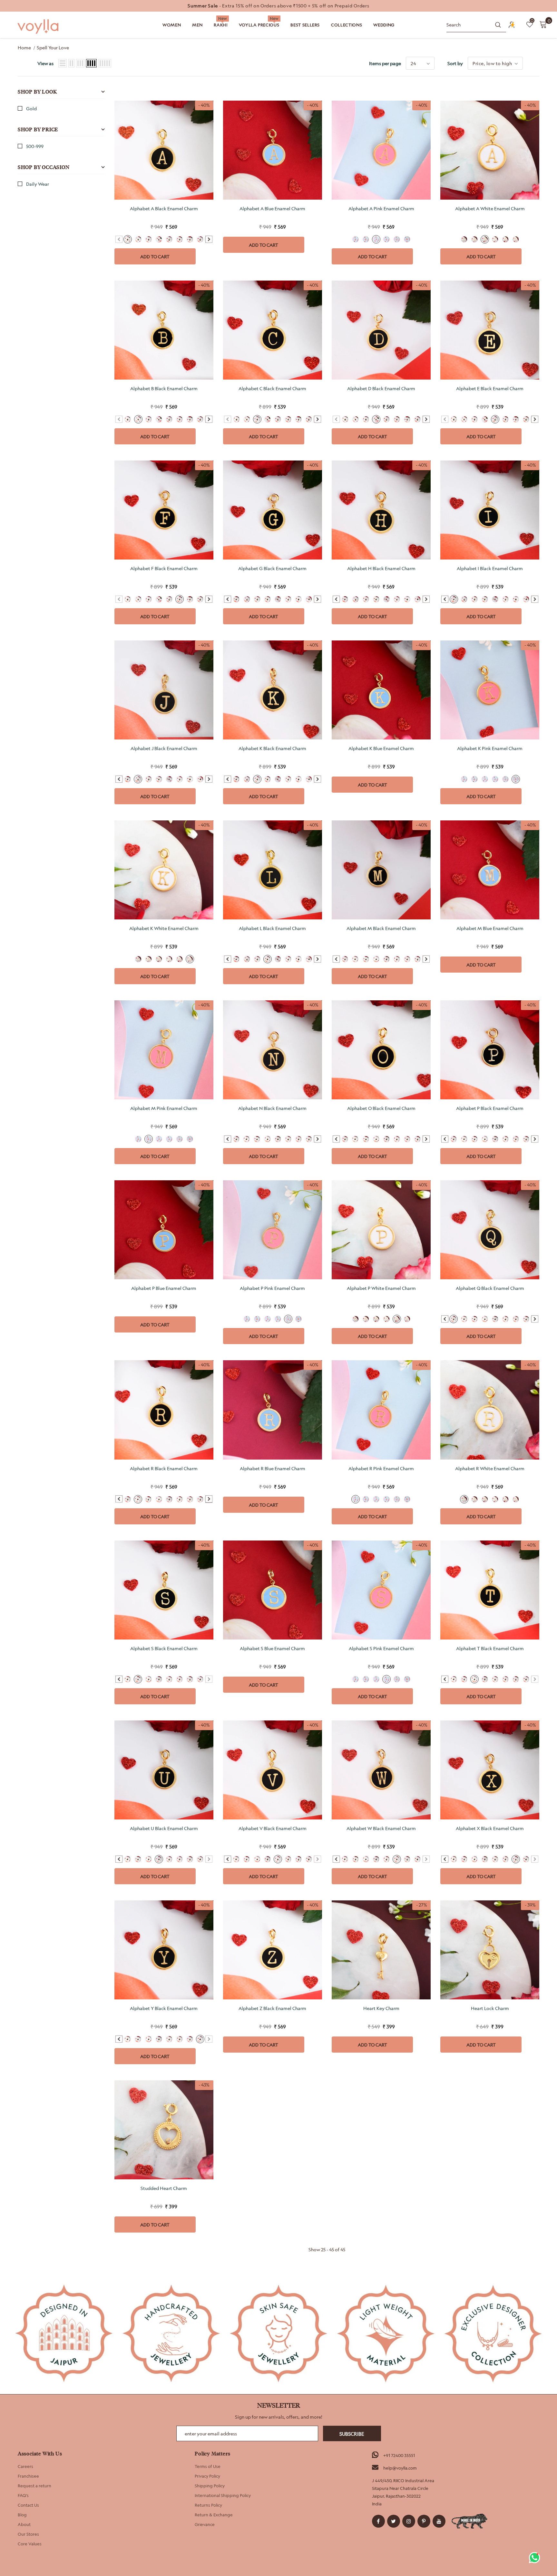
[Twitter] (394, 2521)
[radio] (128, 239)
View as (45, 63)
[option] (278, 6)
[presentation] (209, 239)
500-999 (35, 146)
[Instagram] (409, 2521)
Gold (31, 109)
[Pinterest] (424, 2521)
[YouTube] (439, 2521)
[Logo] (39, 27)
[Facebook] (378, 2521)
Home (24, 48)
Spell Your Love (53, 48)
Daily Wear (38, 184)
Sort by (455, 63)
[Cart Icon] (543, 24)
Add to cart (155, 257)
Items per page (385, 63)
